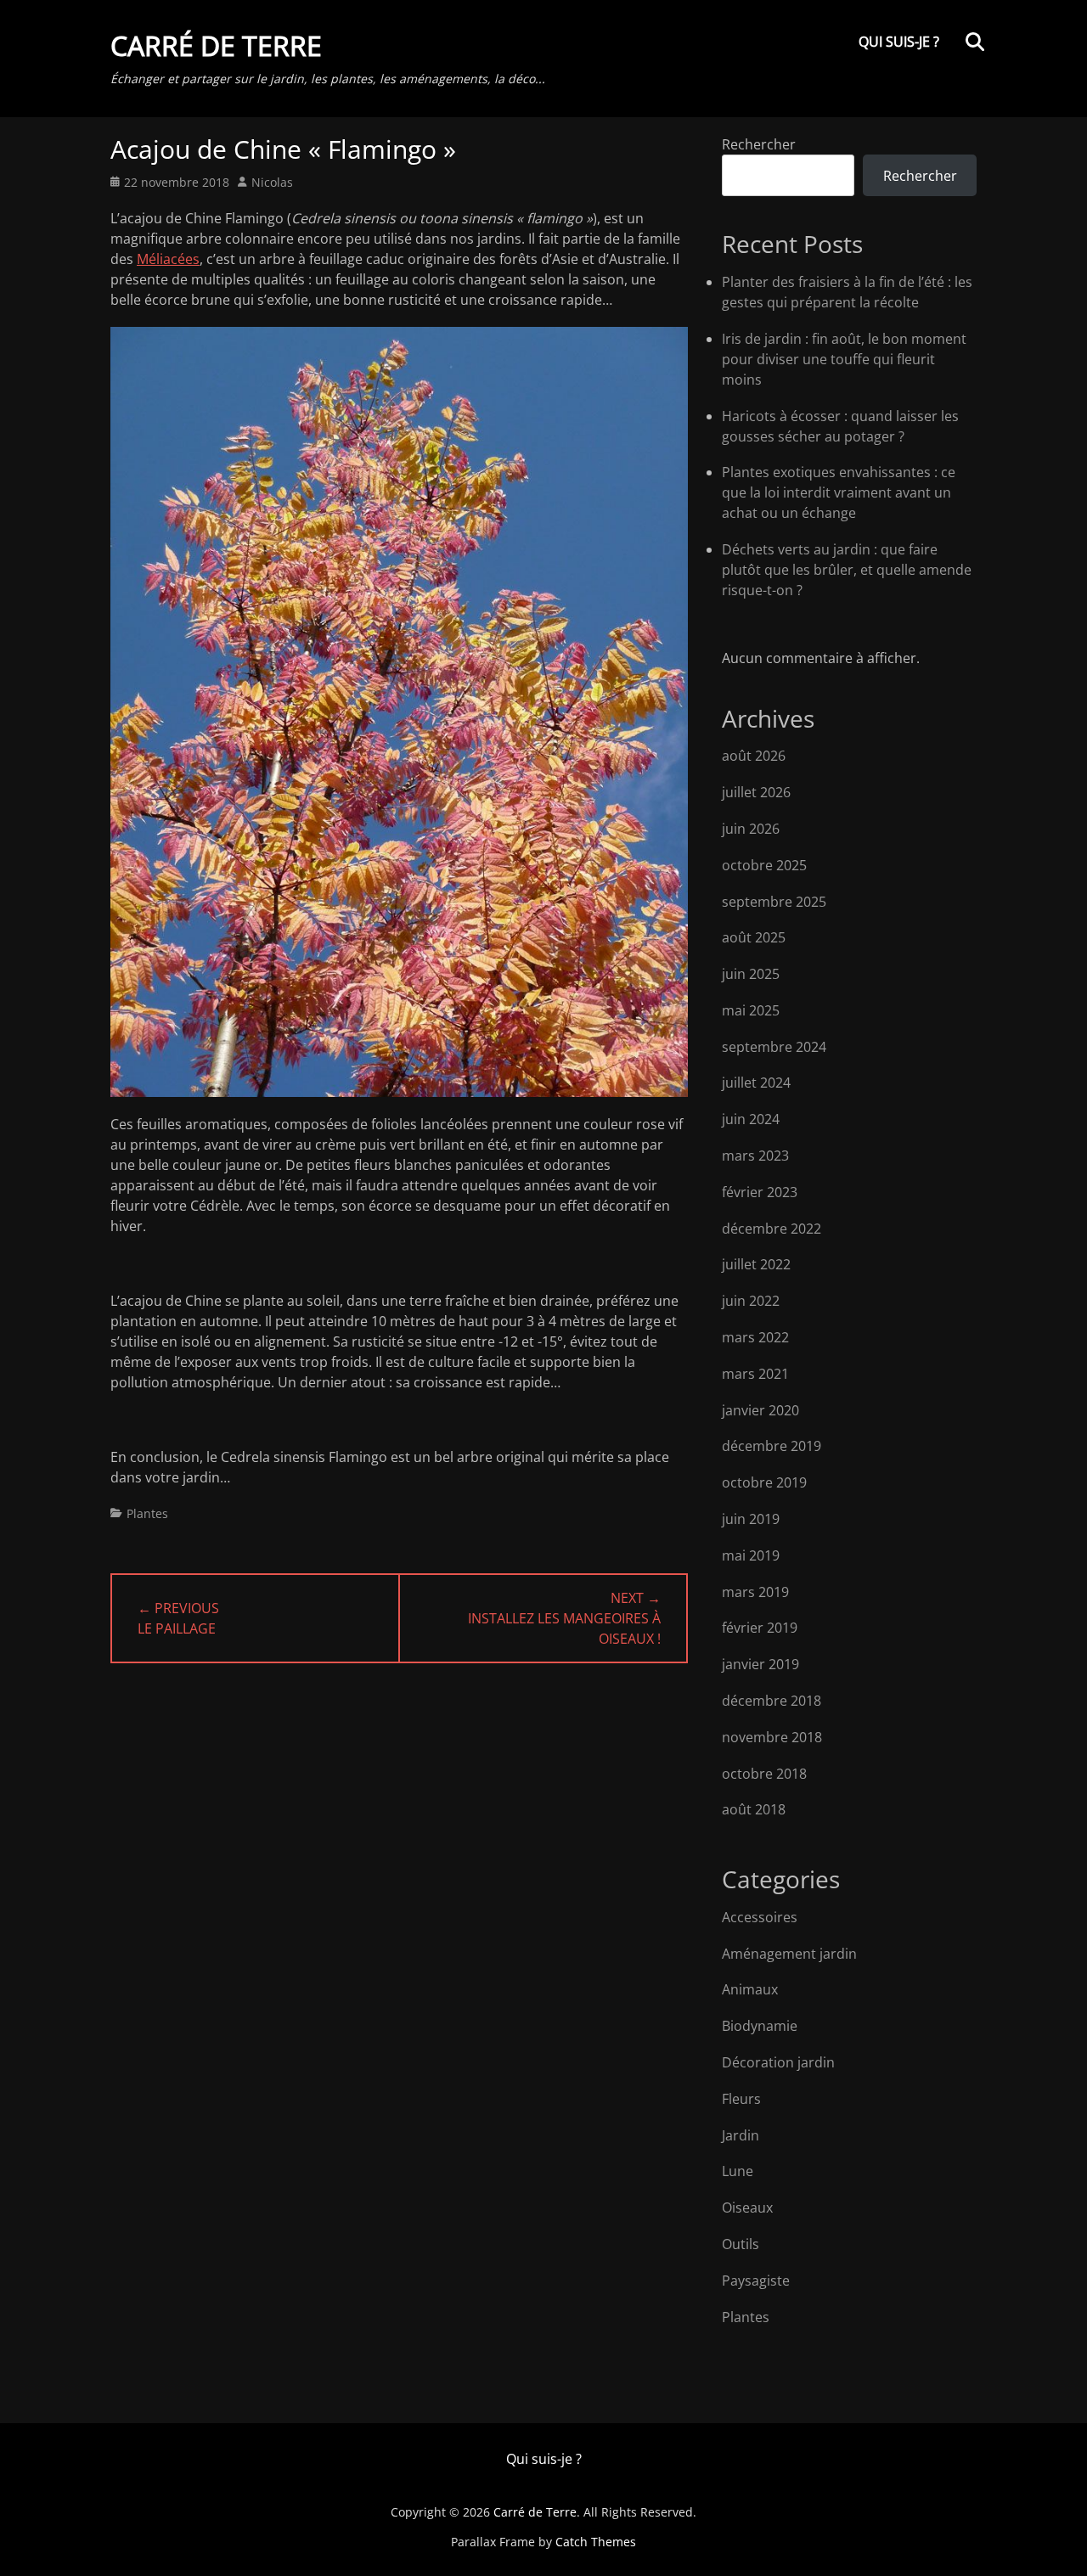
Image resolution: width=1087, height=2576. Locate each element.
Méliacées (168, 259)
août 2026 (754, 756)
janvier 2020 (760, 1410)
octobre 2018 (764, 1774)
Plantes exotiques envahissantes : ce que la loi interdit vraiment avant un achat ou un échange (839, 492)
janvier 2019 (760, 1664)
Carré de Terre (216, 45)
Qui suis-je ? (899, 42)
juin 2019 (751, 1519)
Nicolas (272, 182)
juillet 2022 (756, 1264)
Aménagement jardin (789, 1954)
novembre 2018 (772, 1737)
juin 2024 (751, 1119)
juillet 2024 (756, 1083)
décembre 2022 (772, 1229)
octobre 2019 (764, 1482)
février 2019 (760, 1628)
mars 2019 (755, 1592)
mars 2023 (755, 1156)
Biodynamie (760, 2026)
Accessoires (760, 1917)
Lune (738, 2171)
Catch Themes (596, 2542)
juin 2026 (751, 829)
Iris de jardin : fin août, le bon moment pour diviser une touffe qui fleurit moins (844, 359)
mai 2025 (751, 1010)
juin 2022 (751, 1301)
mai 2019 (751, 1555)
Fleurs (741, 2099)
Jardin (741, 2135)
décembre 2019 (772, 1446)
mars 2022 (755, 1337)
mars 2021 (755, 1374)
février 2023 (760, 1192)
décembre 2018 (772, 1701)
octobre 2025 (764, 865)
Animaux (750, 1989)
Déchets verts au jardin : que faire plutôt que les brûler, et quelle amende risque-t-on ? (847, 570)
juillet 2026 (756, 792)
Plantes (147, 1513)
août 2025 (754, 937)
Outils (741, 2244)
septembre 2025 (774, 902)
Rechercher (759, 144)
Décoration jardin (778, 2062)
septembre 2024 (774, 1047)
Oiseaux (747, 2208)
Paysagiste (756, 2281)
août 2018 (754, 1809)
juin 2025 (751, 974)
